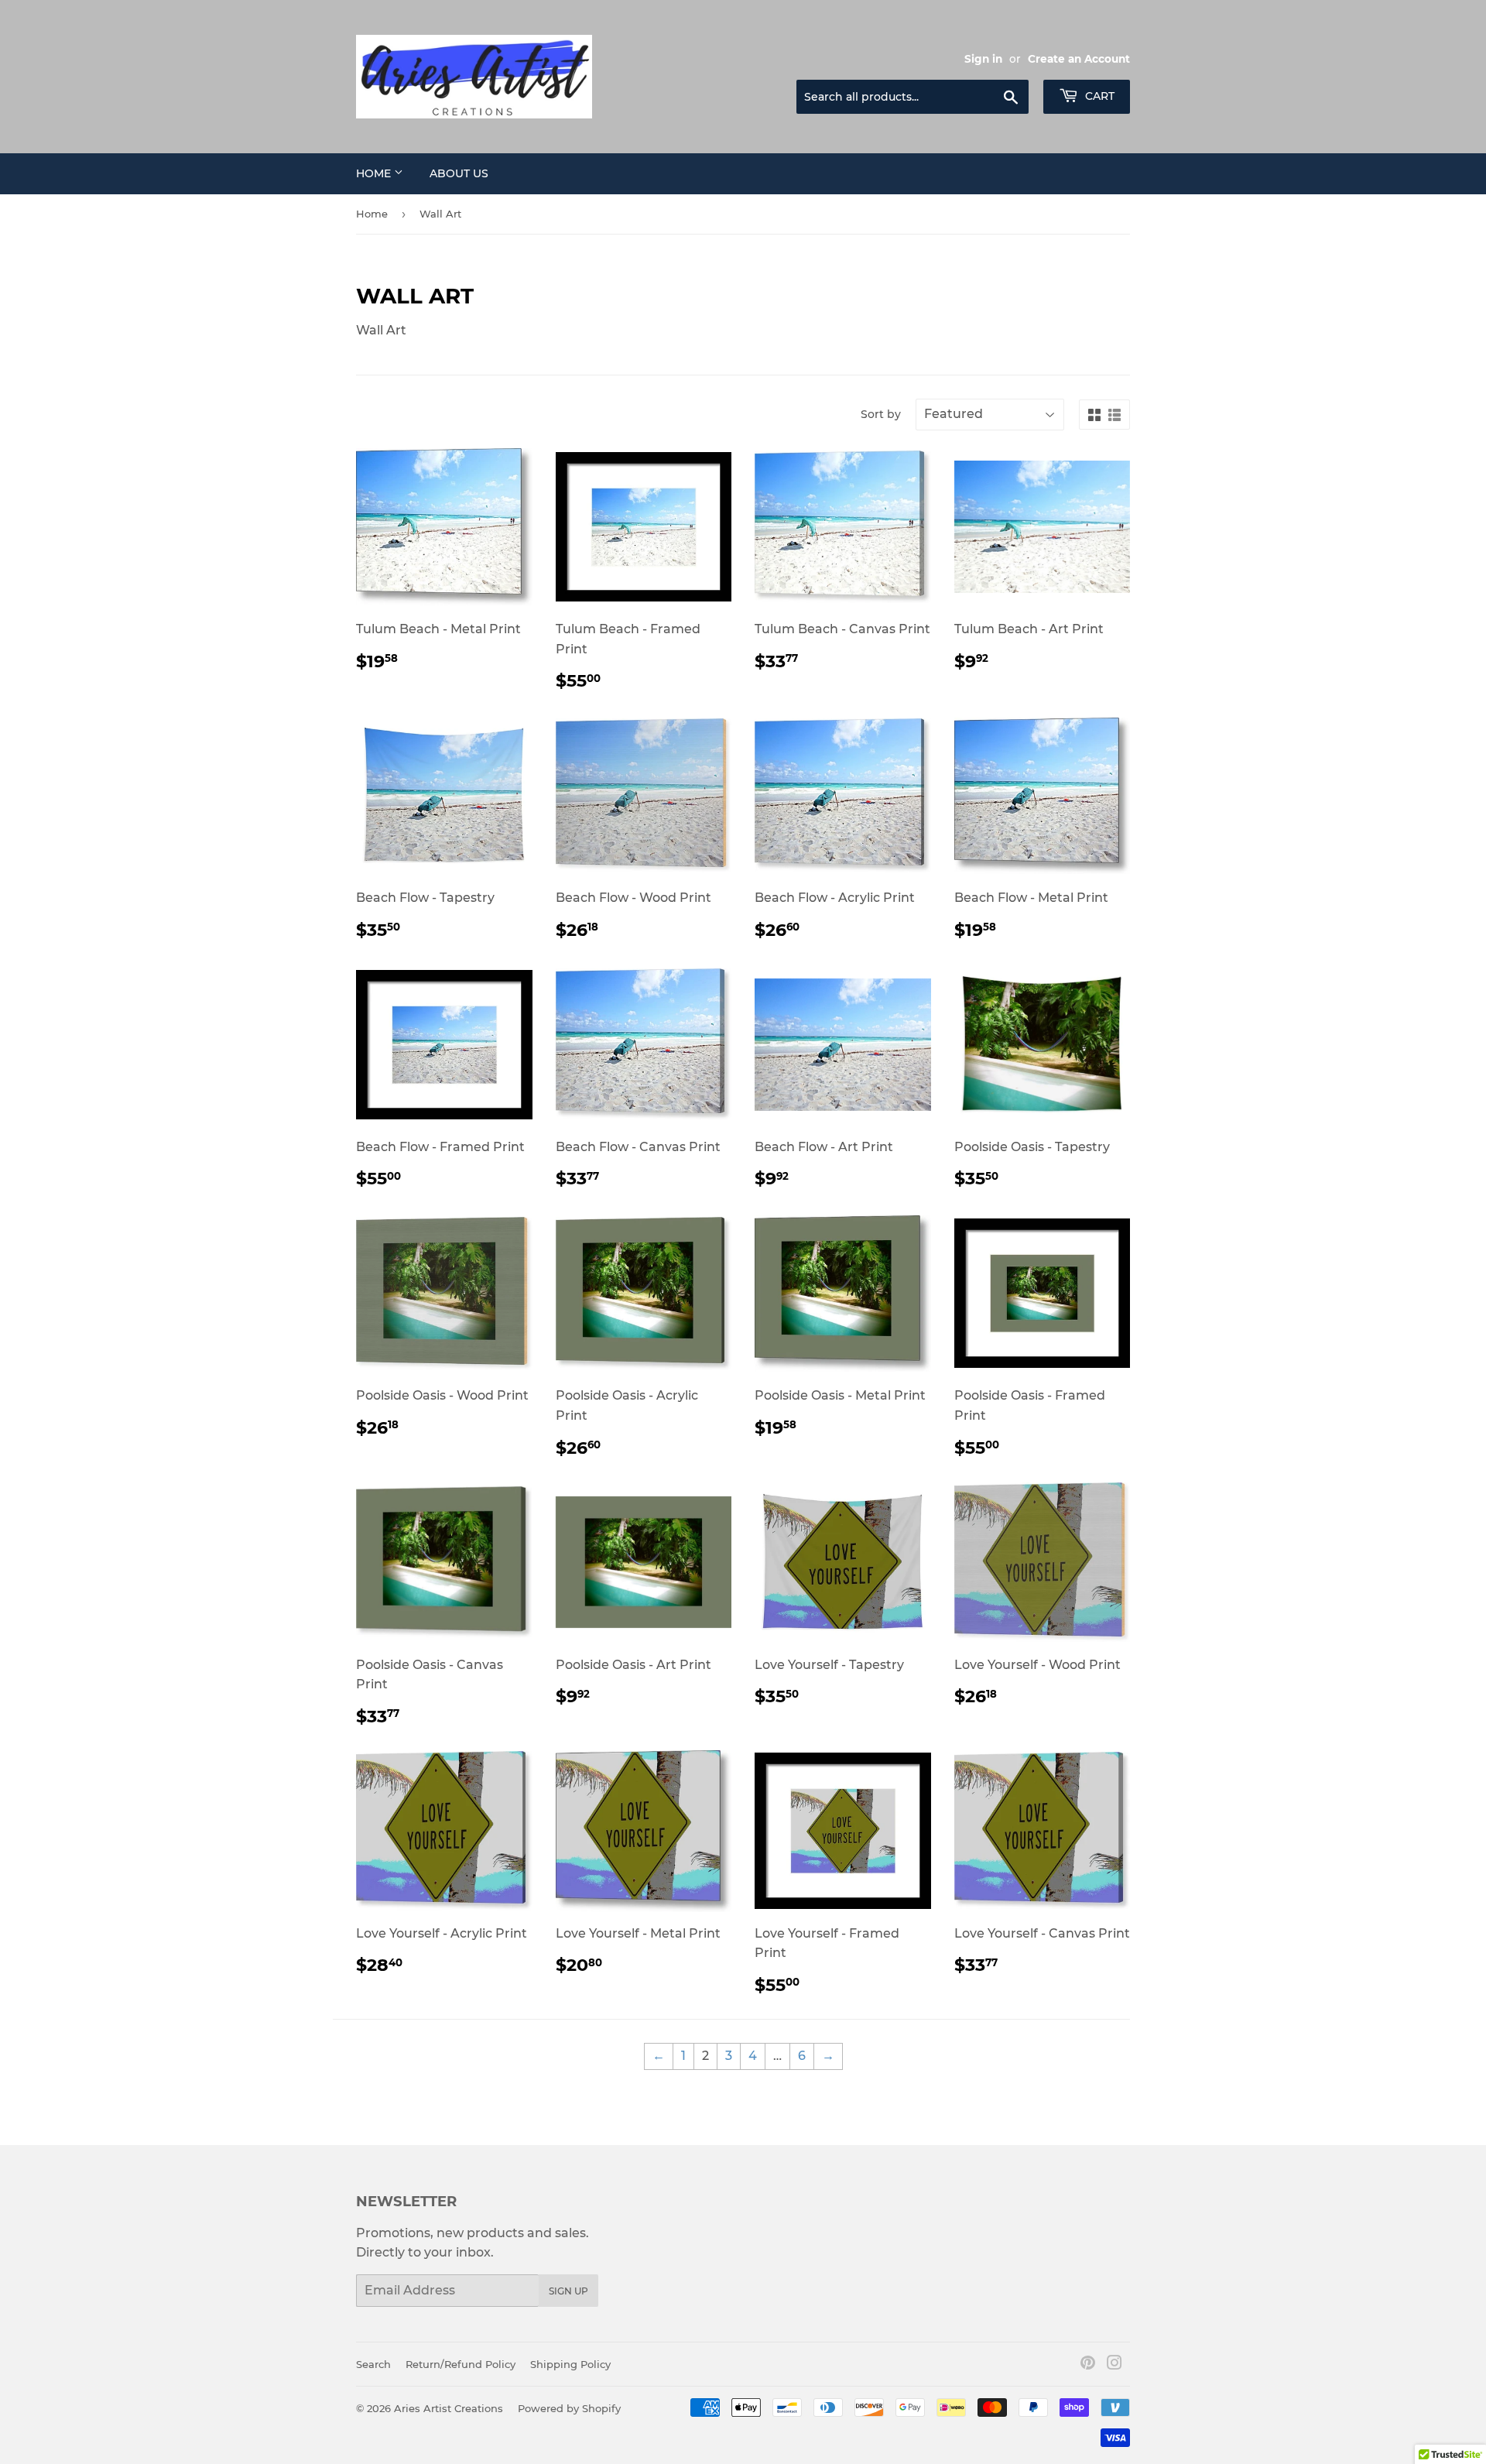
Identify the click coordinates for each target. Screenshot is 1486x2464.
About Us (459, 173)
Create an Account (1079, 59)
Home (375, 173)
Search (373, 2364)
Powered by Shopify (569, 2408)
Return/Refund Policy (461, 2364)
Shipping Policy (570, 2364)
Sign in (983, 59)
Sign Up (568, 2291)
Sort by (881, 414)
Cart (1098, 96)
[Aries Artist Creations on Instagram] (1114, 2365)
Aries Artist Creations (449, 2408)
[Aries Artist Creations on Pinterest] (1088, 2365)
